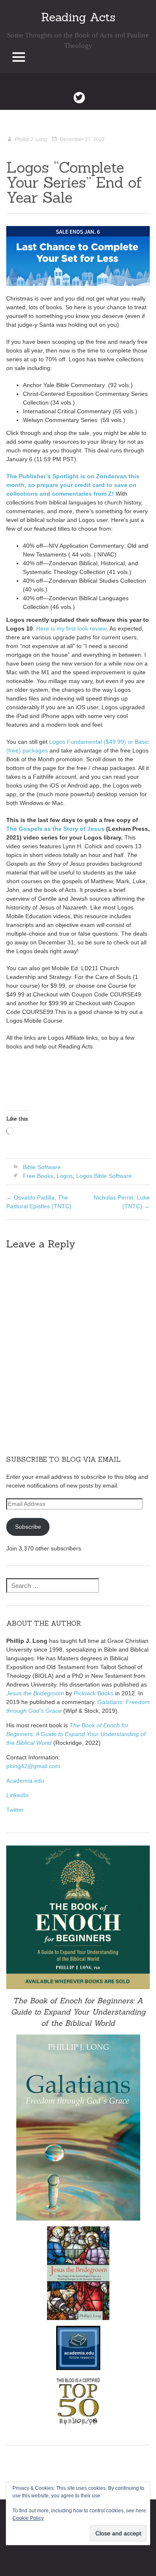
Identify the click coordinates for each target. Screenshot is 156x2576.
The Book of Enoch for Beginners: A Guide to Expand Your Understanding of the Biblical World (76, 1734)
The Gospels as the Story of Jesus (55, 829)
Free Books (38, 1176)
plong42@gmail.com (33, 1766)
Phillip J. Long (31, 139)
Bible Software (42, 1167)
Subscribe (28, 1527)
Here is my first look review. (71, 628)
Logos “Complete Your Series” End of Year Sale (74, 182)
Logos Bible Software (104, 1176)
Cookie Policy (28, 2518)
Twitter (15, 1810)
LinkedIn (17, 1795)
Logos (65, 1176)
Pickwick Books (94, 1693)
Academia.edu (25, 1781)
